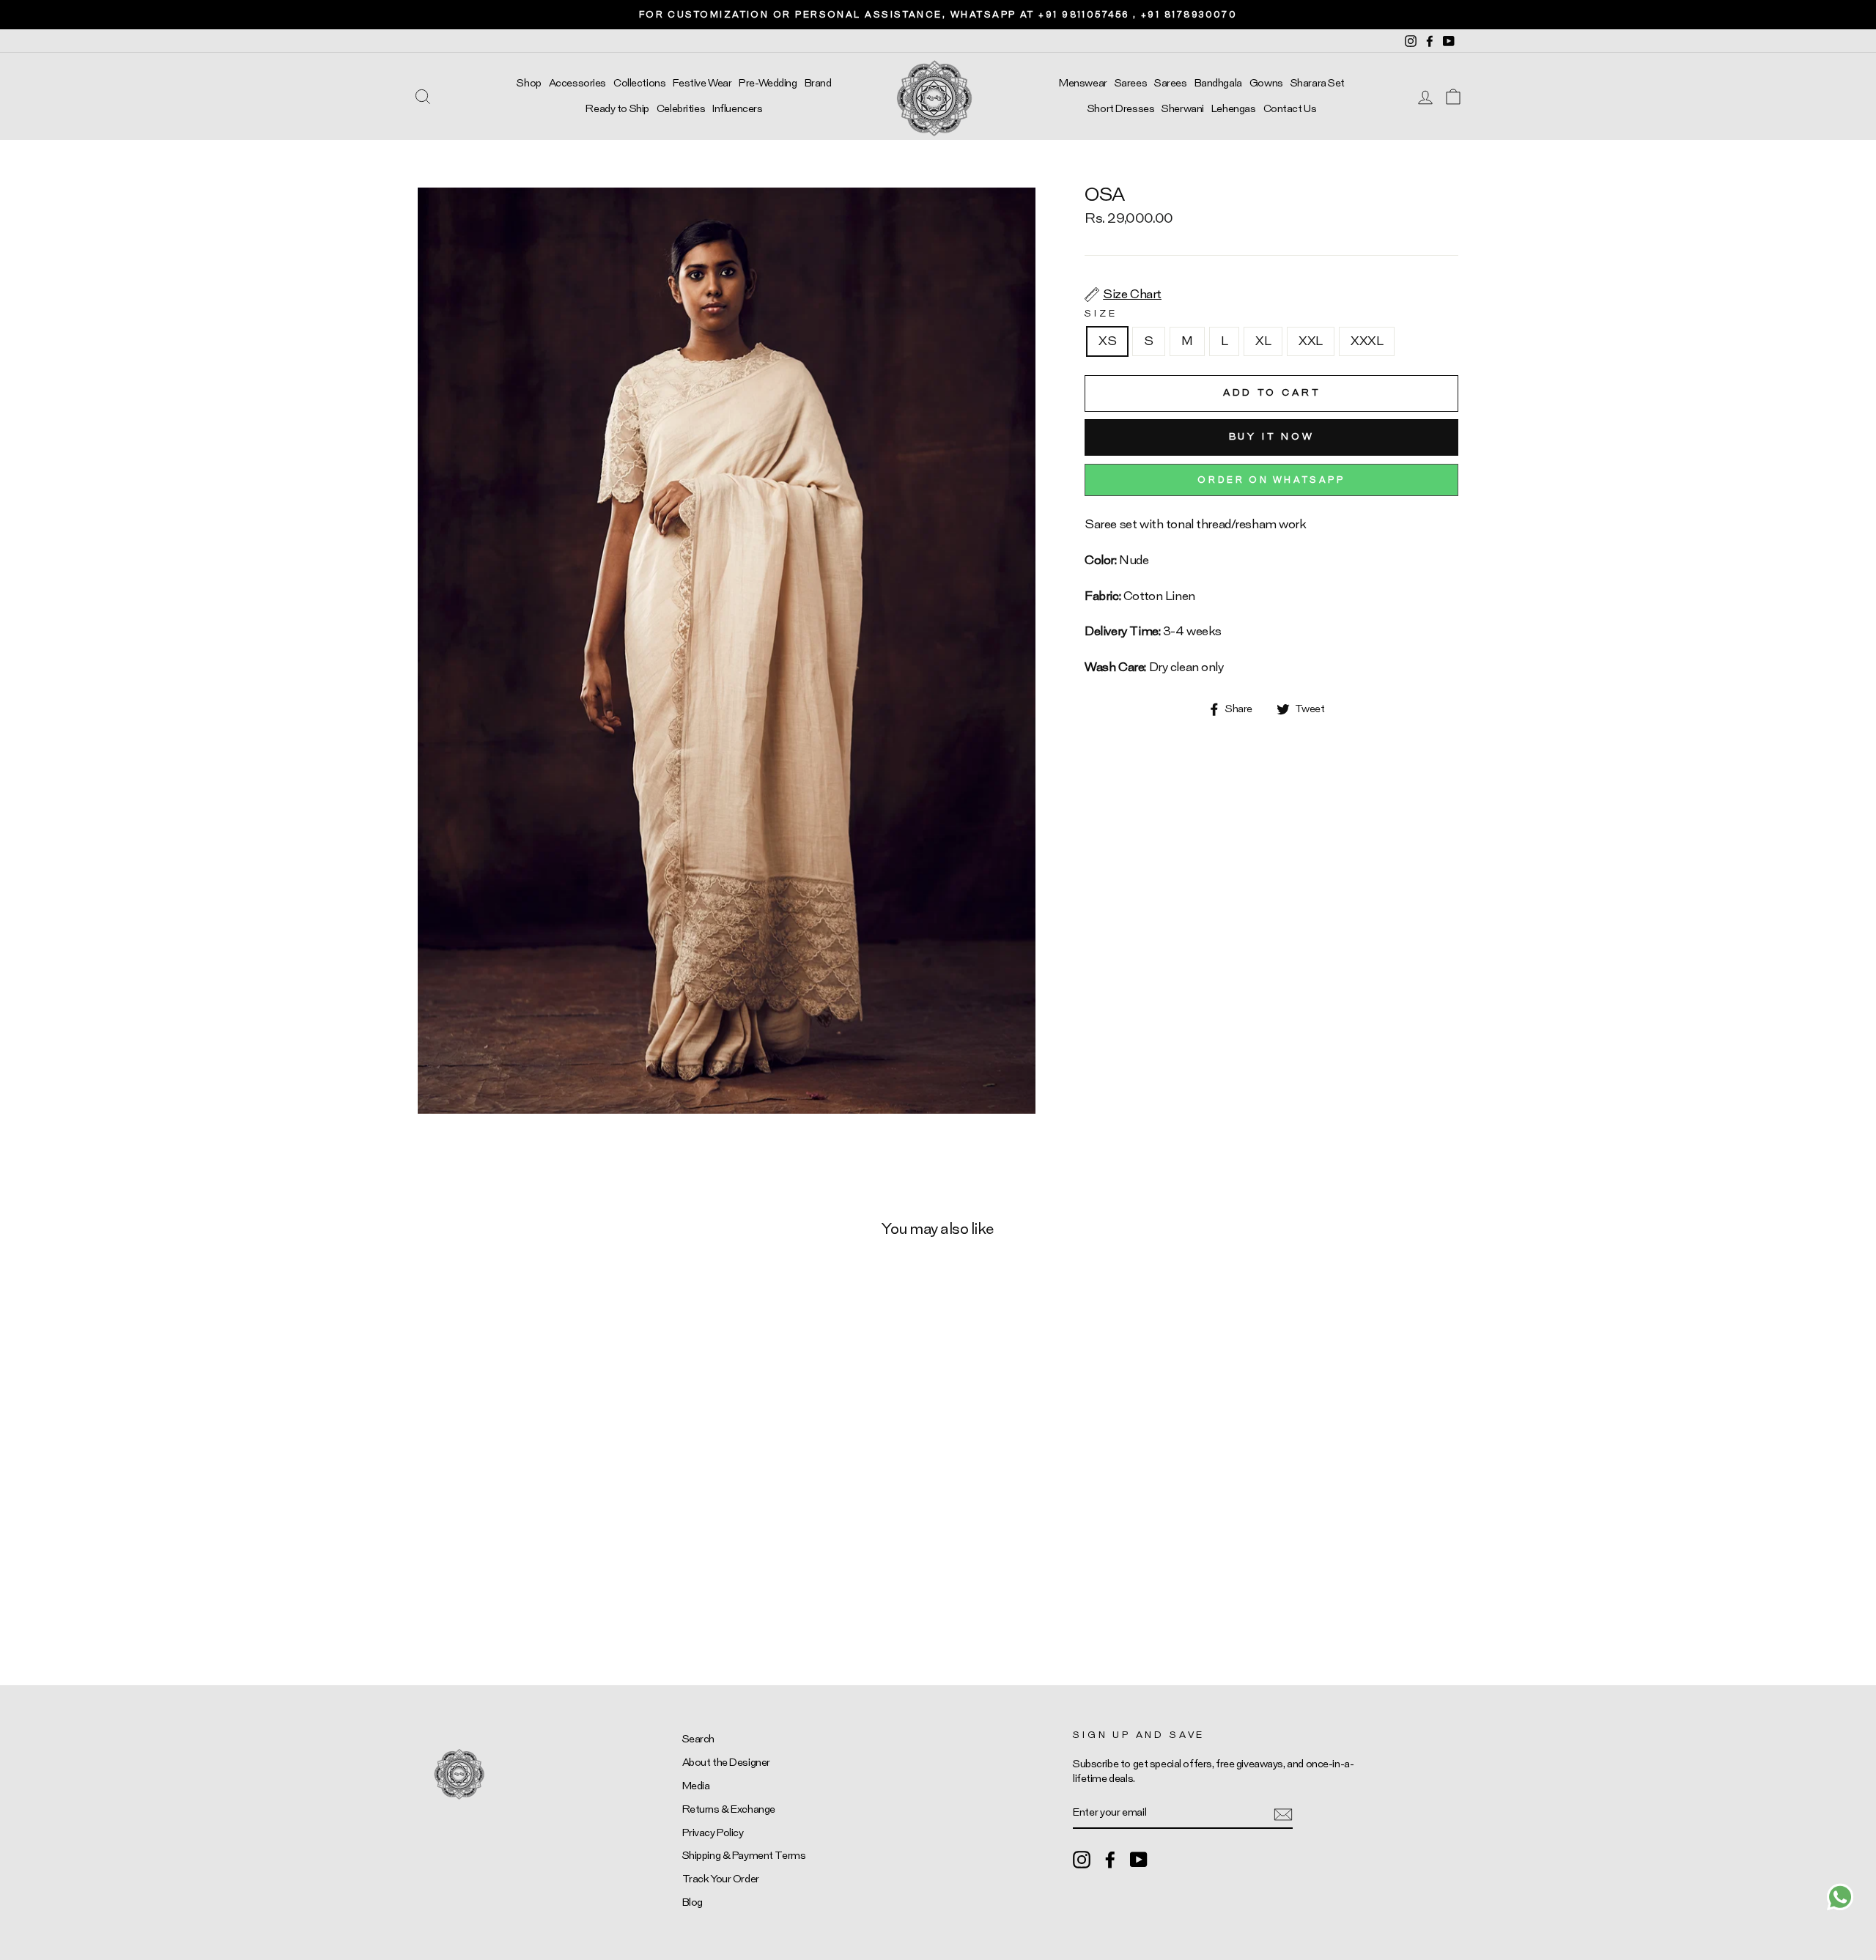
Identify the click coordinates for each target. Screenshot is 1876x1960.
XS (1107, 341)
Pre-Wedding (768, 83)
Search (698, 1739)
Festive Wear (702, 83)
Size (1101, 314)
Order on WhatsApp (1271, 480)
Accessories (577, 83)
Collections (639, 83)
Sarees (1131, 83)
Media (696, 1786)
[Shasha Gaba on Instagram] (1082, 1860)
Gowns (1266, 83)
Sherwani (1183, 109)
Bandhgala (1218, 83)
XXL (1311, 341)
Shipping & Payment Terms (744, 1856)
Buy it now (1272, 437)
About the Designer (726, 1763)
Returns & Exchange (729, 1809)
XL (1263, 341)
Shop (529, 83)
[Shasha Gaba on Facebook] (1110, 1860)
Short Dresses (1121, 109)
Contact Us (1290, 109)
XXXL (1367, 341)
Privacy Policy (713, 1833)
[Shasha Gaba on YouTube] (1139, 1860)
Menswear (1083, 83)
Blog (693, 1902)
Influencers (737, 109)
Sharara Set (1318, 83)
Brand (818, 83)
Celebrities (681, 109)
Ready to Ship (617, 109)
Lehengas (1234, 109)
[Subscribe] (1283, 1813)
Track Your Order (721, 1879)
